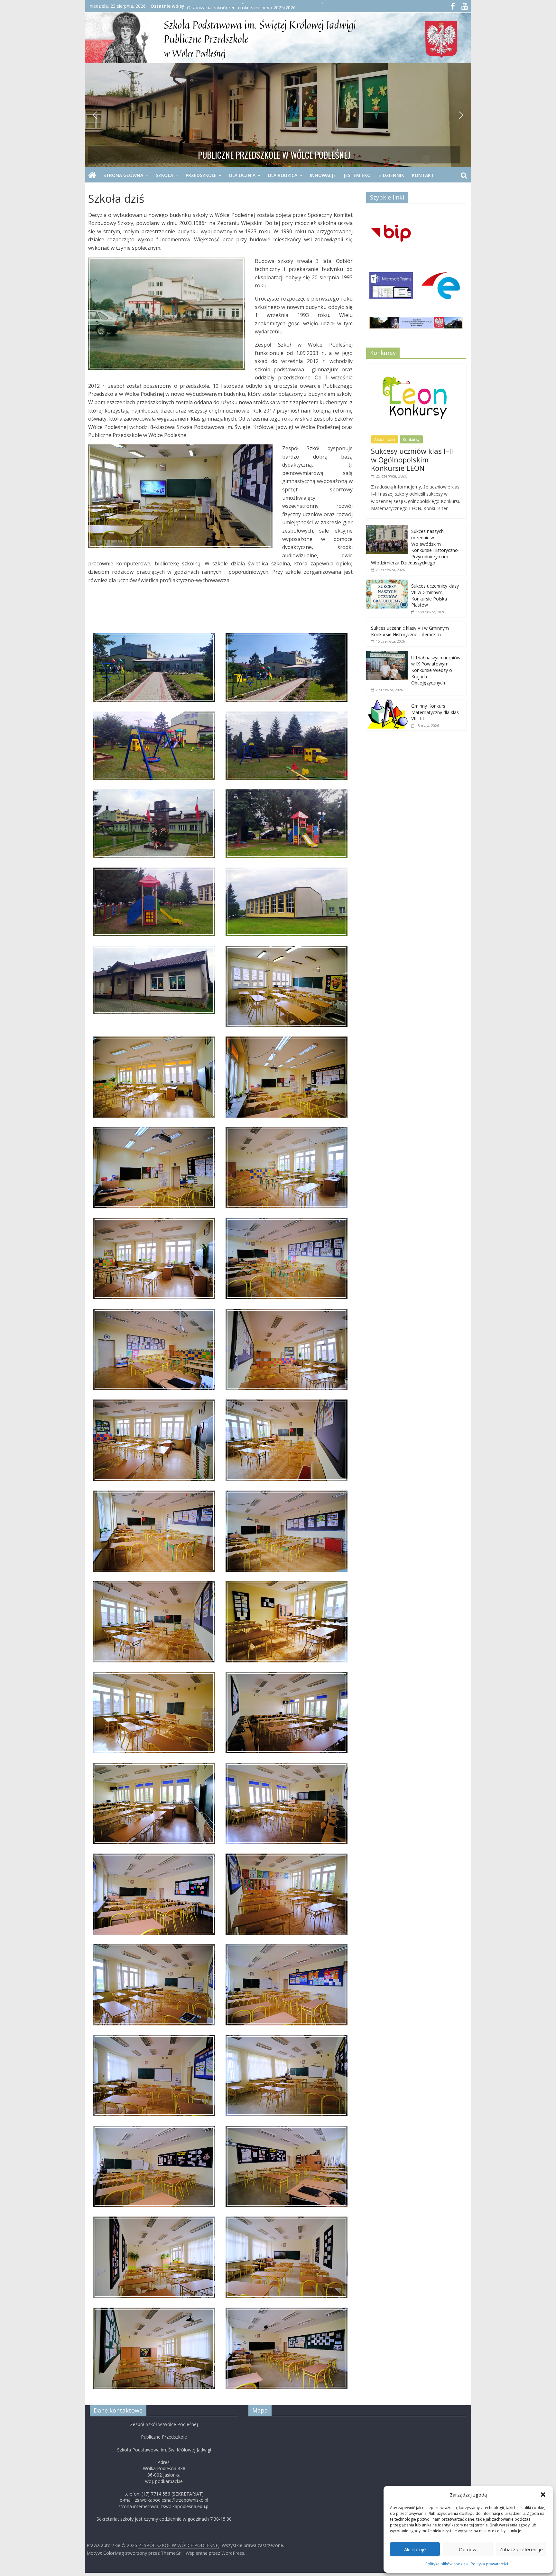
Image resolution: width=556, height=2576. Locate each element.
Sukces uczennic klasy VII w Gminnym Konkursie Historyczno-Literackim (410, 631)
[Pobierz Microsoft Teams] (391, 288)
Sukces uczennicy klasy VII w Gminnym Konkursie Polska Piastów (435, 595)
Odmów (468, 2549)
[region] (278, 115)
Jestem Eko (357, 175)
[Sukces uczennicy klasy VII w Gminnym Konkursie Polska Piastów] (387, 583)
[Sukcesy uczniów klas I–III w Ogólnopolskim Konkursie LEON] (416, 367)
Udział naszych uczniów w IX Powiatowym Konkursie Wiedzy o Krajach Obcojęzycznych (436, 670)
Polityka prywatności (489, 2564)
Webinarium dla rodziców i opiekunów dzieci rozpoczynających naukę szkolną (268, 6)
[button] (543, 2495)
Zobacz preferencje (521, 2549)
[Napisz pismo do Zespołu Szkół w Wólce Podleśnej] (441, 288)
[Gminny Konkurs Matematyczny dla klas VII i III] (387, 703)
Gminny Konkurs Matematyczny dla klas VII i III (435, 712)
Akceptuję (415, 2549)
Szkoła (164, 175)
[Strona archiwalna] (416, 325)
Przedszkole (201, 175)
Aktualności (385, 439)
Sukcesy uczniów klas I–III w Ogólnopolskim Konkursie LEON (413, 459)
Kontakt (423, 175)
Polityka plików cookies (446, 2564)
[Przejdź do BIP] (391, 234)
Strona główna (123, 175)
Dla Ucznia (242, 175)
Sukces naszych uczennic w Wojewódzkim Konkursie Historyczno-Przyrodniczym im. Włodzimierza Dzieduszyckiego (415, 547)
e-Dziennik (391, 175)
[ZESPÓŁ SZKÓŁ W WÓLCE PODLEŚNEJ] (92, 175)
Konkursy (411, 439)
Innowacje (323, 175)
